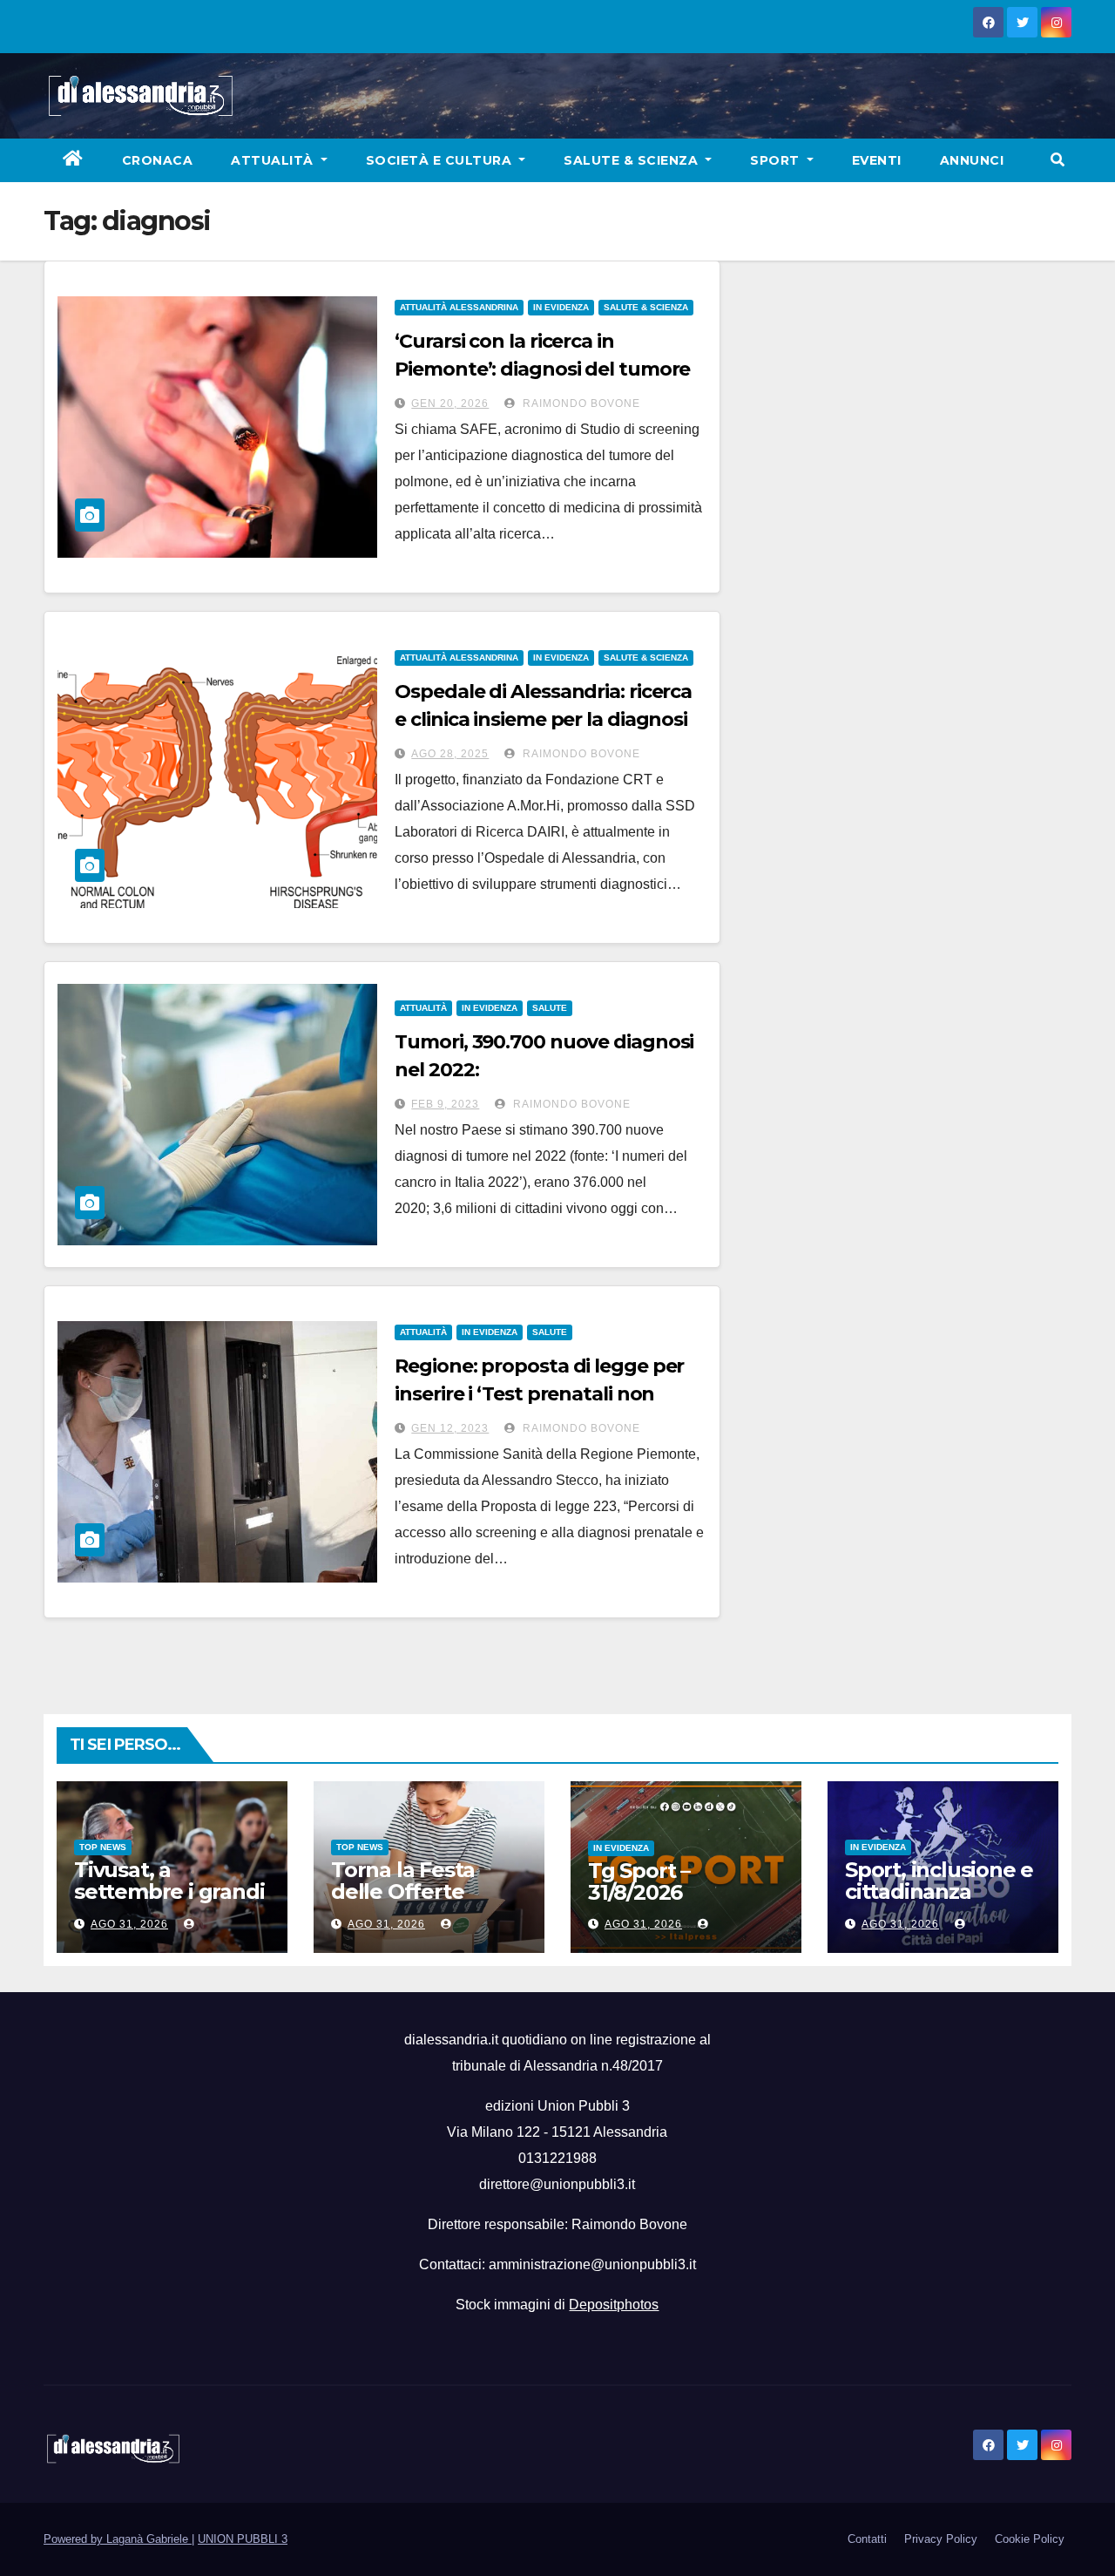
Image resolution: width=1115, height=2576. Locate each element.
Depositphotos (614, 2305)
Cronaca (158, 160)
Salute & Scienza (633, 160)
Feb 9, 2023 (445, 1104)
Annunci (972, 160)
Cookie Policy (1030, 2539)
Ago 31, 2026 (129, 1924)
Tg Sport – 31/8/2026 (639, 1881)
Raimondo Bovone (580, 403)
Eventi (877, 160)
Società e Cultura (441, 160)
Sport (777, 160)
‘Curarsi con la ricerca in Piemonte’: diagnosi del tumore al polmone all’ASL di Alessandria (548, 369)
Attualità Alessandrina (459, 307)
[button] (1058, 160)
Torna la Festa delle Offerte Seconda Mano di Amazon (419, 1902)
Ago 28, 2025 (450, 754)
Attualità (274, 160)
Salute (550, 1008)
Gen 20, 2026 (450, 403)
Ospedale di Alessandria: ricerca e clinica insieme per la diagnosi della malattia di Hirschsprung (543, 719)
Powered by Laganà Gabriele (118, 2539)
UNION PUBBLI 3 (243, 2539)
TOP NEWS (103, 1847)
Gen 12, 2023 (450, 1428)
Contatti (867, 2539)
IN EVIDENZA (561, 307)
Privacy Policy (941, 2539)
